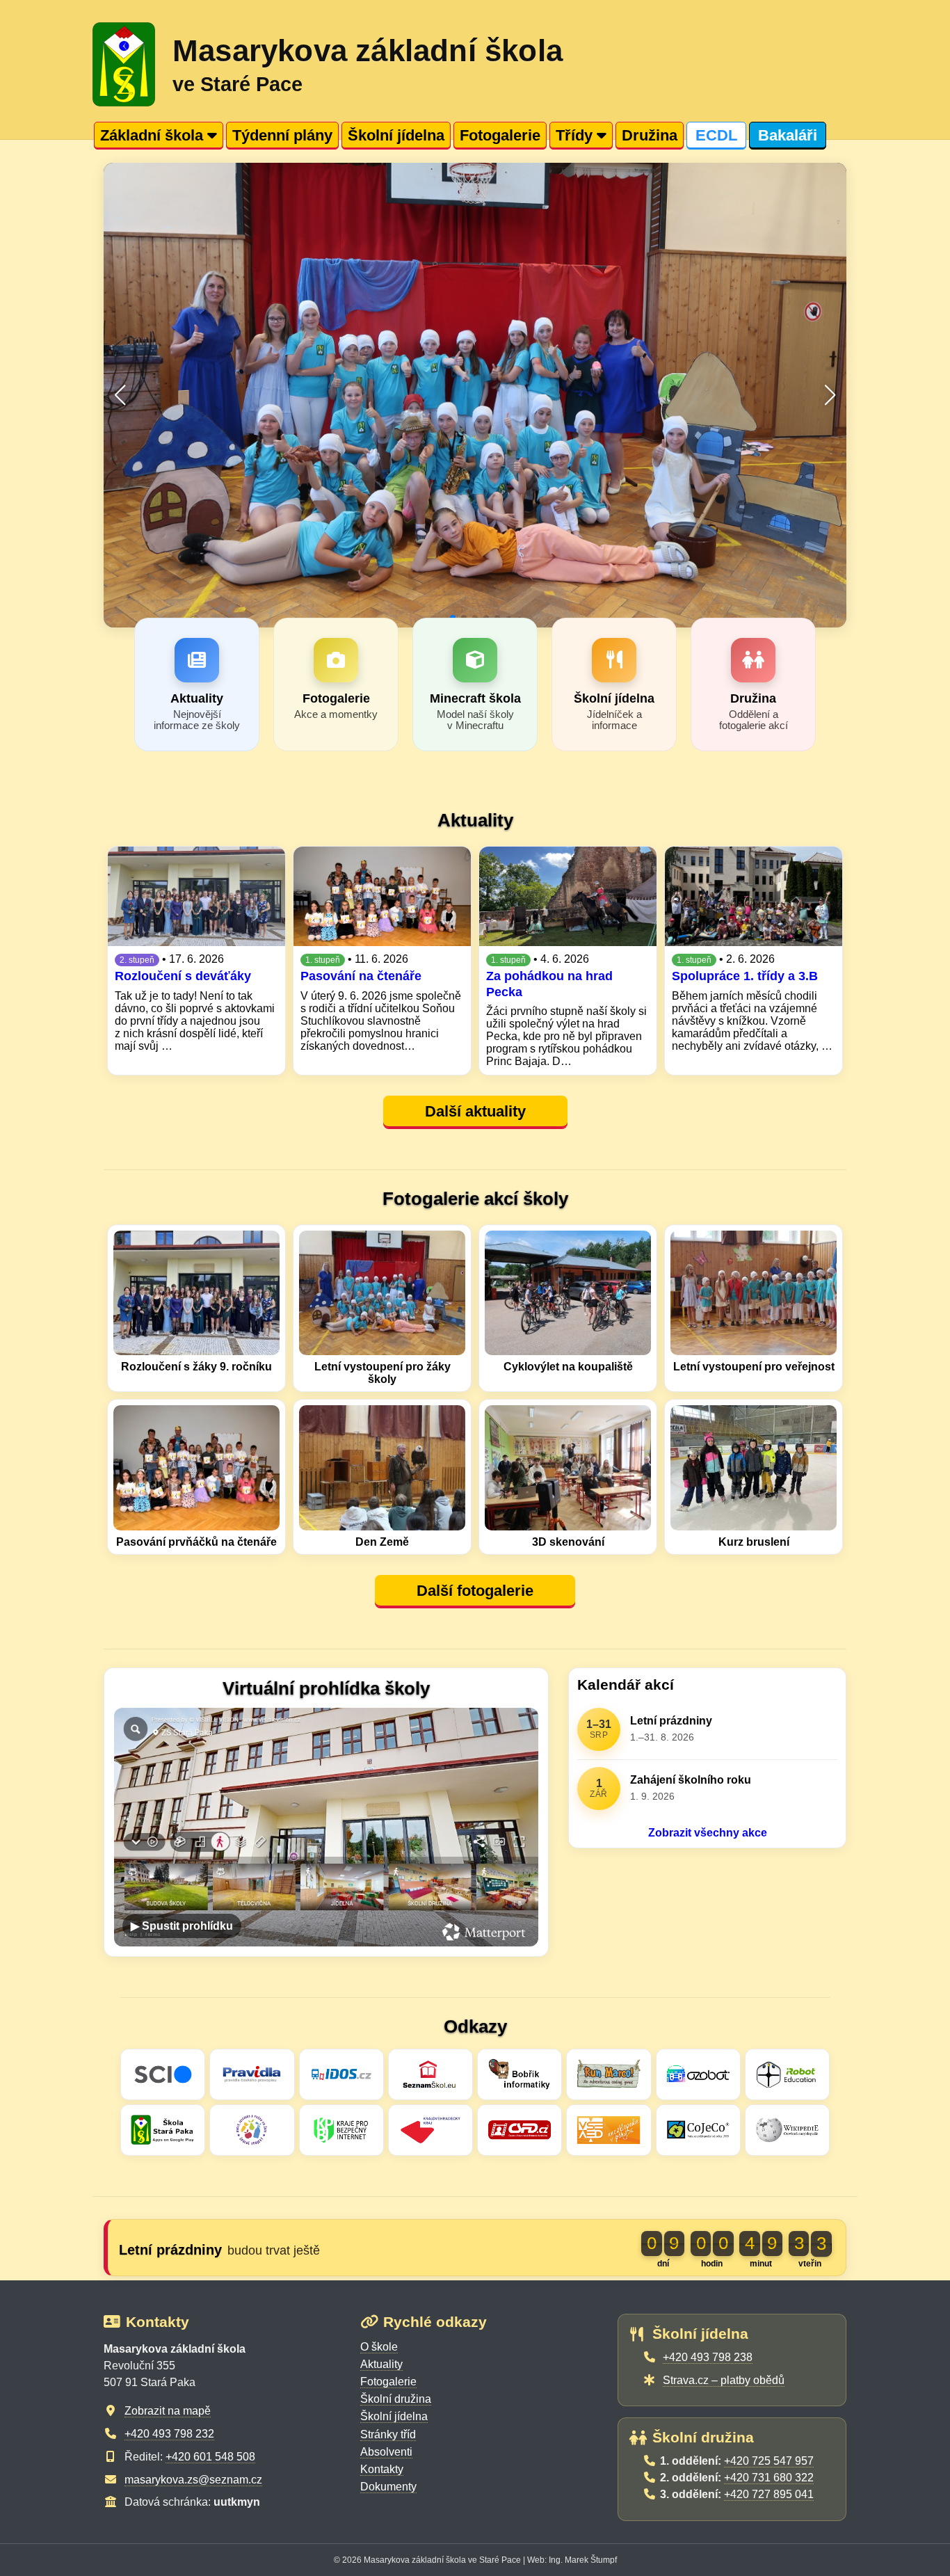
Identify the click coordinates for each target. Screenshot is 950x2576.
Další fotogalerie (475, 1591)
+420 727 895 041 (769, 2494)
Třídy (576, 135)
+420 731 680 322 (769, 2478)
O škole (379, 2347)
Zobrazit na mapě (168, 2411)
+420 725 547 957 (769, 2461)
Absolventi (386, 2452)
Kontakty (382, 2469)
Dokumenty (388, 2487)
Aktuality (381, 2364)
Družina (650, 135)
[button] (120, 395)
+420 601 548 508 (210, 2457)
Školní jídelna (396, 135)
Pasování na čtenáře (361, 976)
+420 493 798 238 (708, 2357)
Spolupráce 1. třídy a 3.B (745, 976)
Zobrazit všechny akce (708, 1833)
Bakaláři (788, 135)
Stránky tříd (388, 2434)
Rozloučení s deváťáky (183, 976)
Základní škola (154, 135)
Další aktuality (475, 1111)
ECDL (716, 135)
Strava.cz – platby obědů (724, 2380)
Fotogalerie (500, 135)
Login (475, 12)
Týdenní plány (282, 135)
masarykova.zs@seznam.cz (193, 2480)
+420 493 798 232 (169, 2434)
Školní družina (396, 2399)
